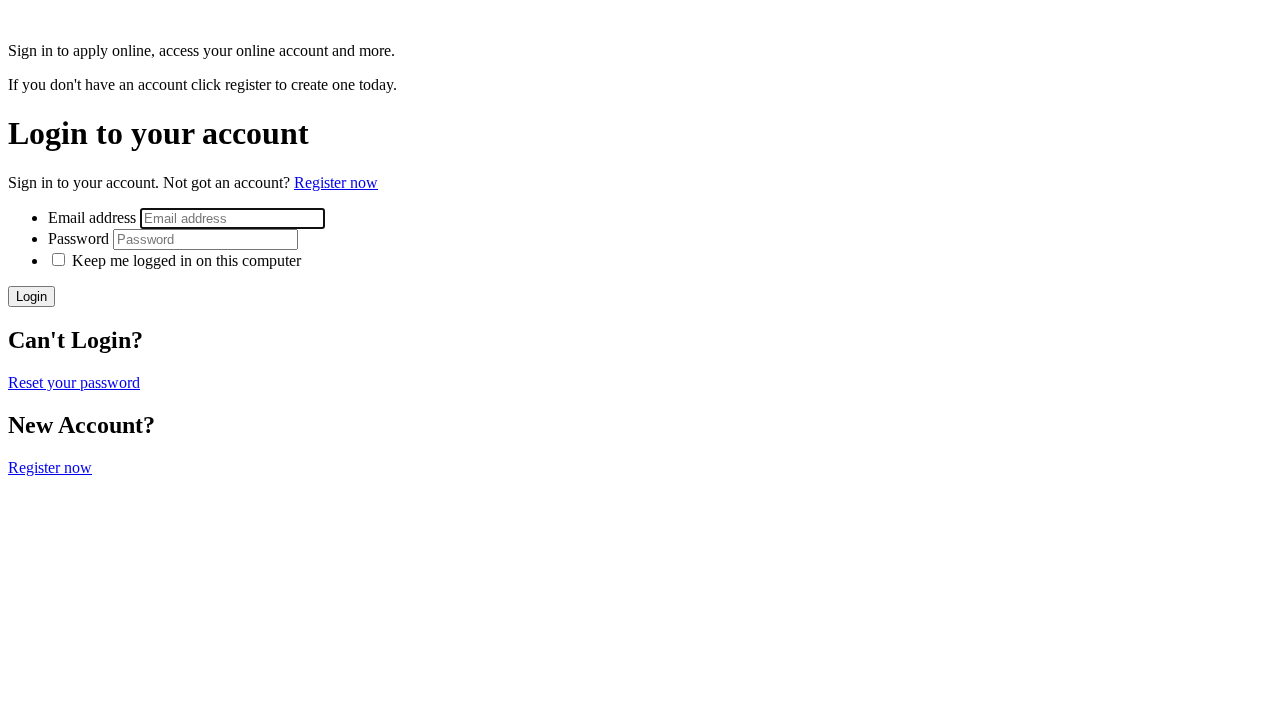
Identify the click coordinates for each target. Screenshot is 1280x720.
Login (31, 296)
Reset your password (74, 382)
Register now (336, 182)
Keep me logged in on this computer (186, 260)
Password (80, 238)
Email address (94, 217)
